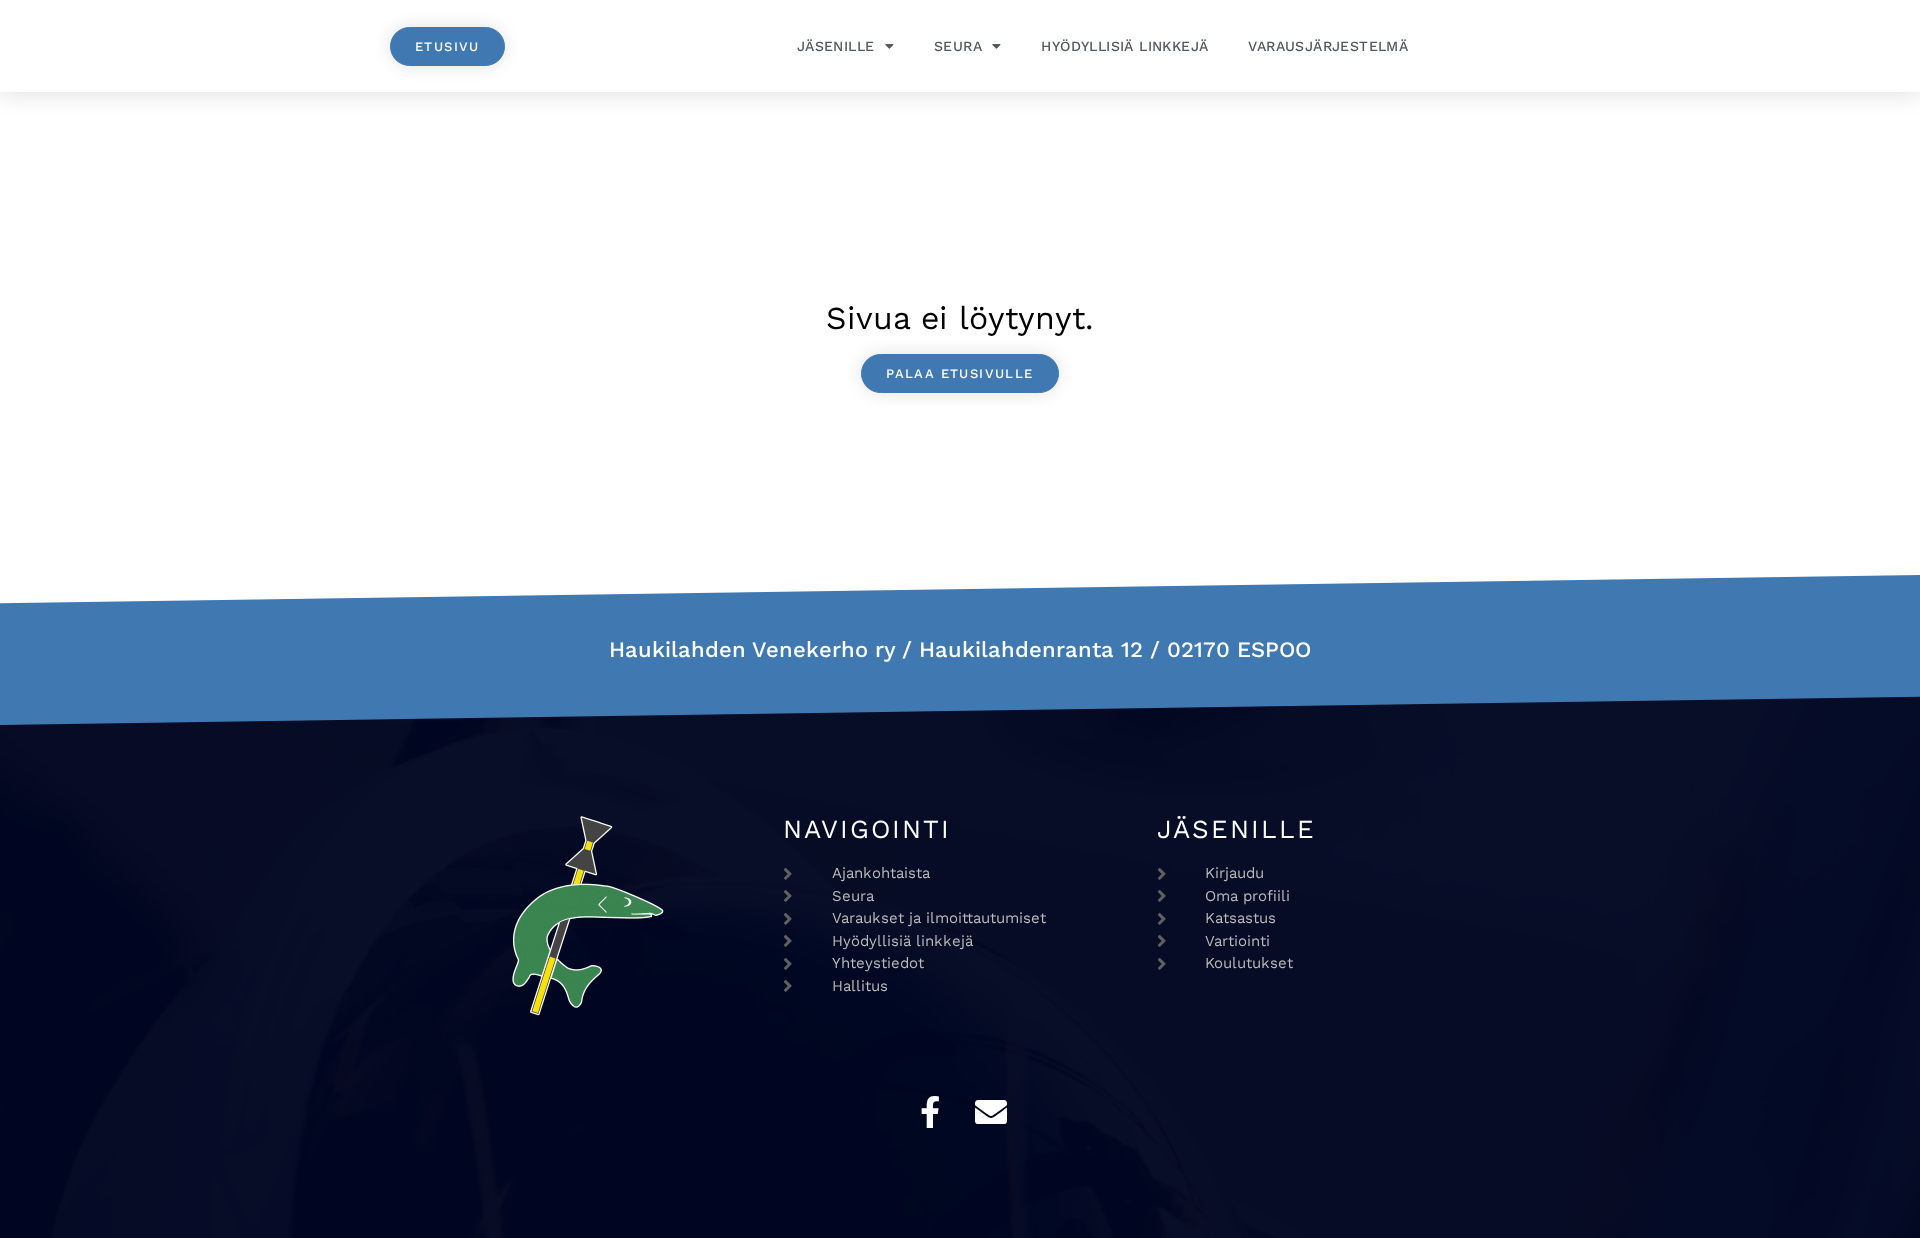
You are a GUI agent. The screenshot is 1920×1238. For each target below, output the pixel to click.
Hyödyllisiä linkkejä (1124, 46)
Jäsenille (836, 46)
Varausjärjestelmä (1328, 46)
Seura (958, 46)
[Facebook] (930, 1112)
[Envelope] (991, 1112)
